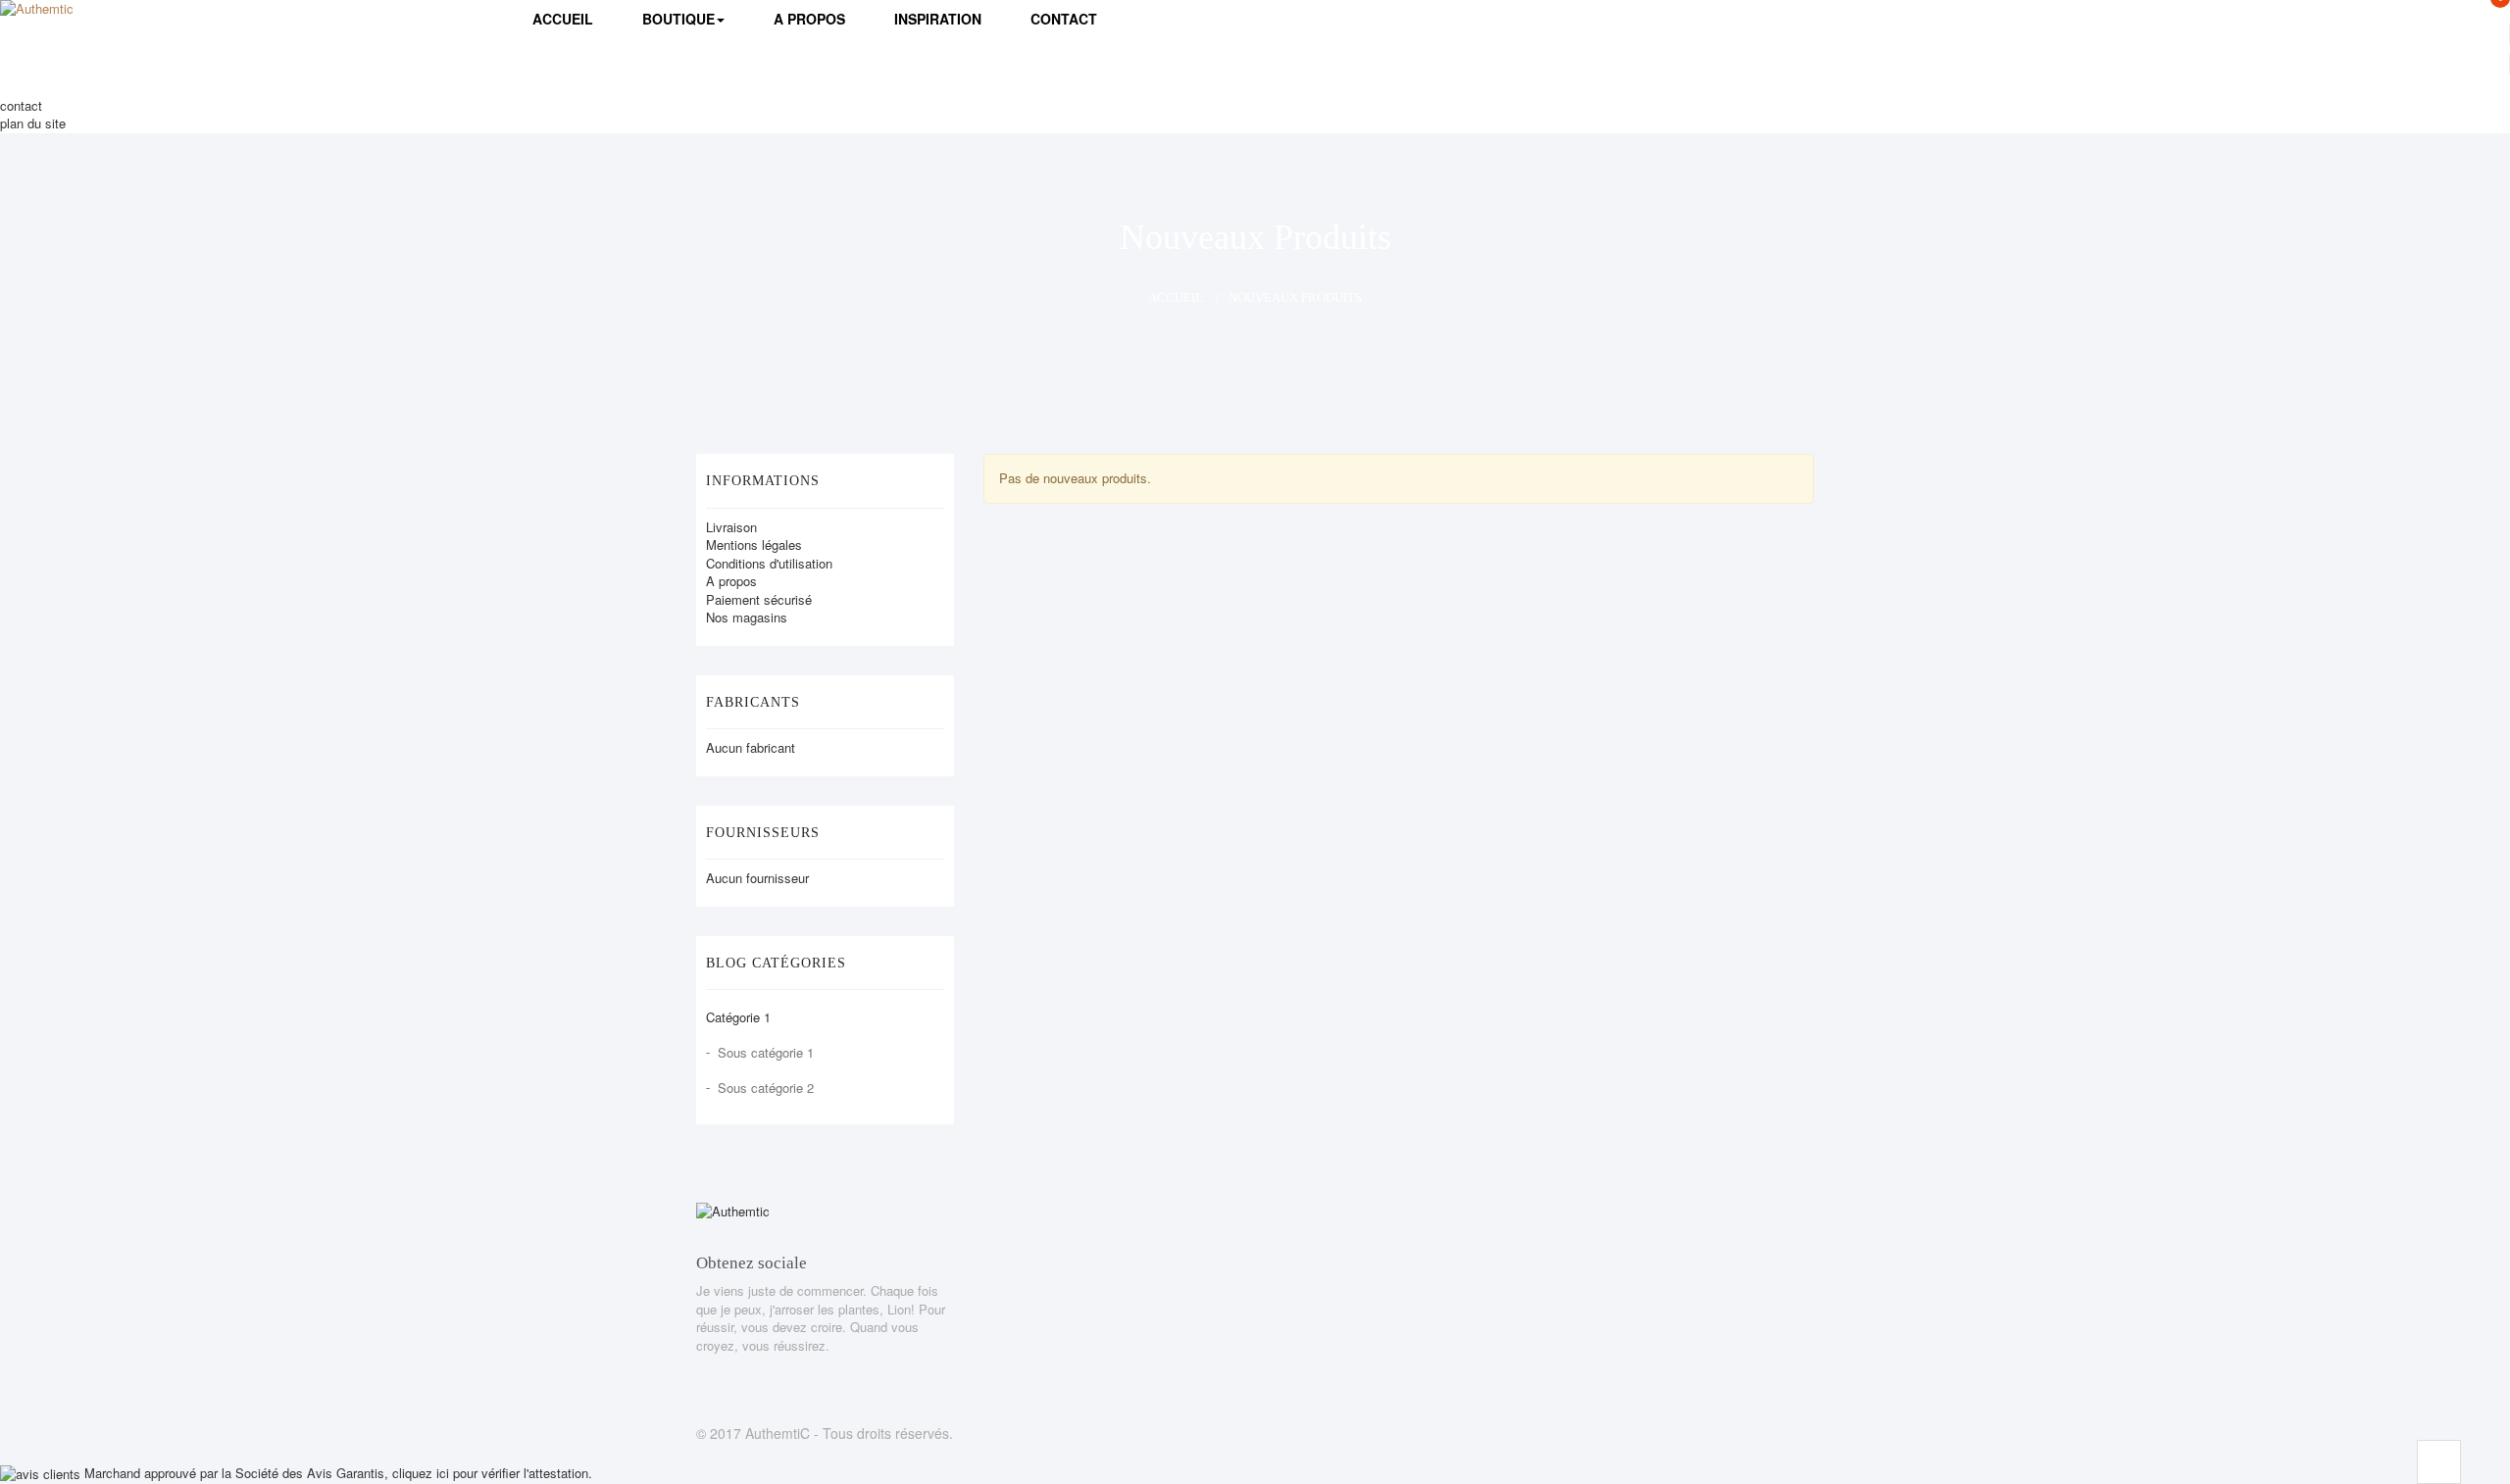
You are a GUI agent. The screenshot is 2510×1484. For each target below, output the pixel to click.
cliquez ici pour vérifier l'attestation (490, 1473)
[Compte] (2271, 34)
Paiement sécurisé (759, 599)
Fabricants (753, 702)
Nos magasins (747, 617)
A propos (731, 581)
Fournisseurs (763, 833)
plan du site (33, 123)
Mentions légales (754, 544)
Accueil (1176, 297)
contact (21, 105)
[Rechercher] (2053, 87)
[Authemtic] (99, 25)
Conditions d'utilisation (769, 563)
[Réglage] (2271, 64)
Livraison (731, 527)
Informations (763, 481)
